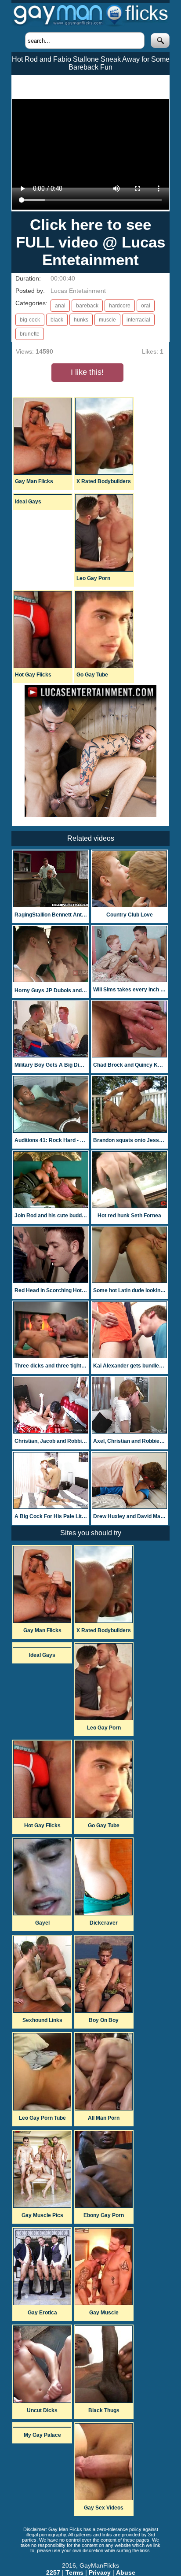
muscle (107, 320)
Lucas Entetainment (78, 291)
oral (146, 306)
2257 (53, 2572)
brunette (30, 334)
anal (60, 306)
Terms (74, 2572)
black (57, 320)
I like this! (87, 372)
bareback (87, 306)
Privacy (100, 2572)
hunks (81, 320)
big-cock (30, 320)
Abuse (126, 2572)
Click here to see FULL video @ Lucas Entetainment (90, 242)
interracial (138, 320)
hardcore (120, 306)
